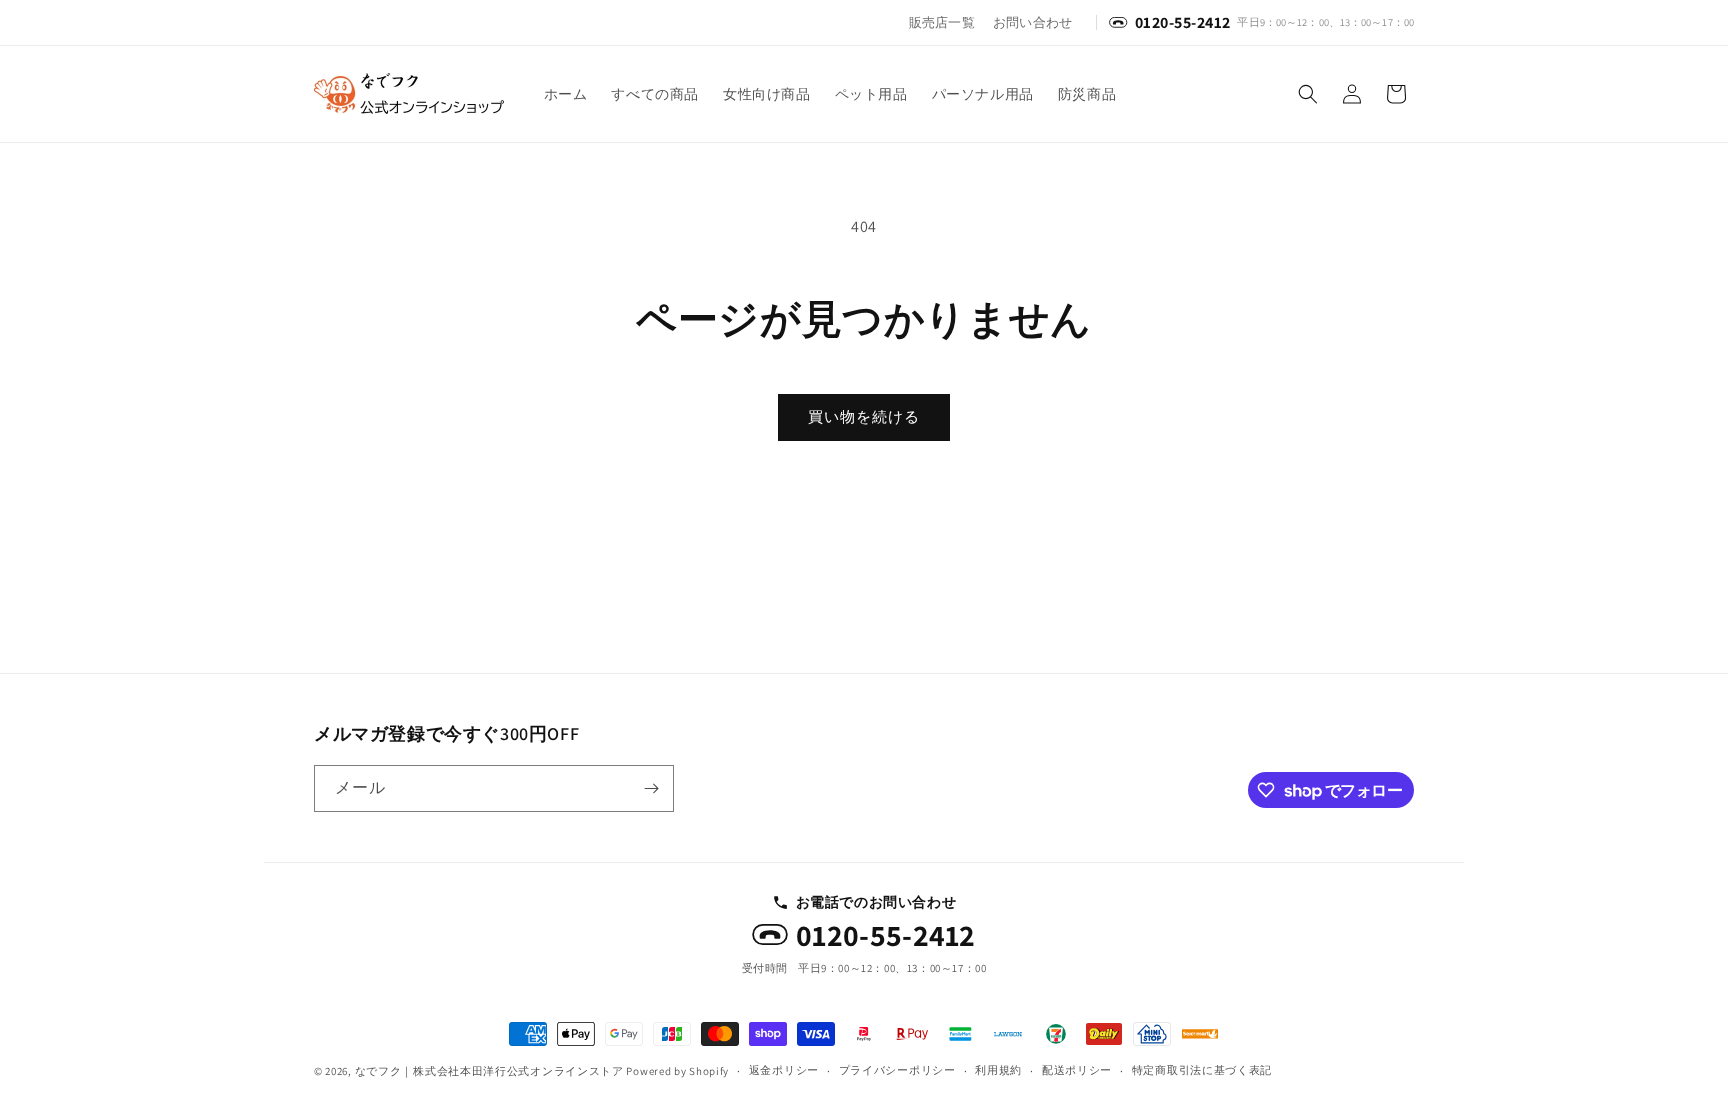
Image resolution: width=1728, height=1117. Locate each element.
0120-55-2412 (886, 935)
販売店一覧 (942, 22)
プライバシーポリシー (897, 1070)
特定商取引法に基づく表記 (1202, 1070)
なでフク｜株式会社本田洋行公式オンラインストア (489, 1071)
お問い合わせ (1033, 22)
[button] (1308, 94)
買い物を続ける (864, 416)
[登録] (651, 788)
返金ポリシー (784, 1070)
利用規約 (998, 1070)
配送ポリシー (1077, 1070)
